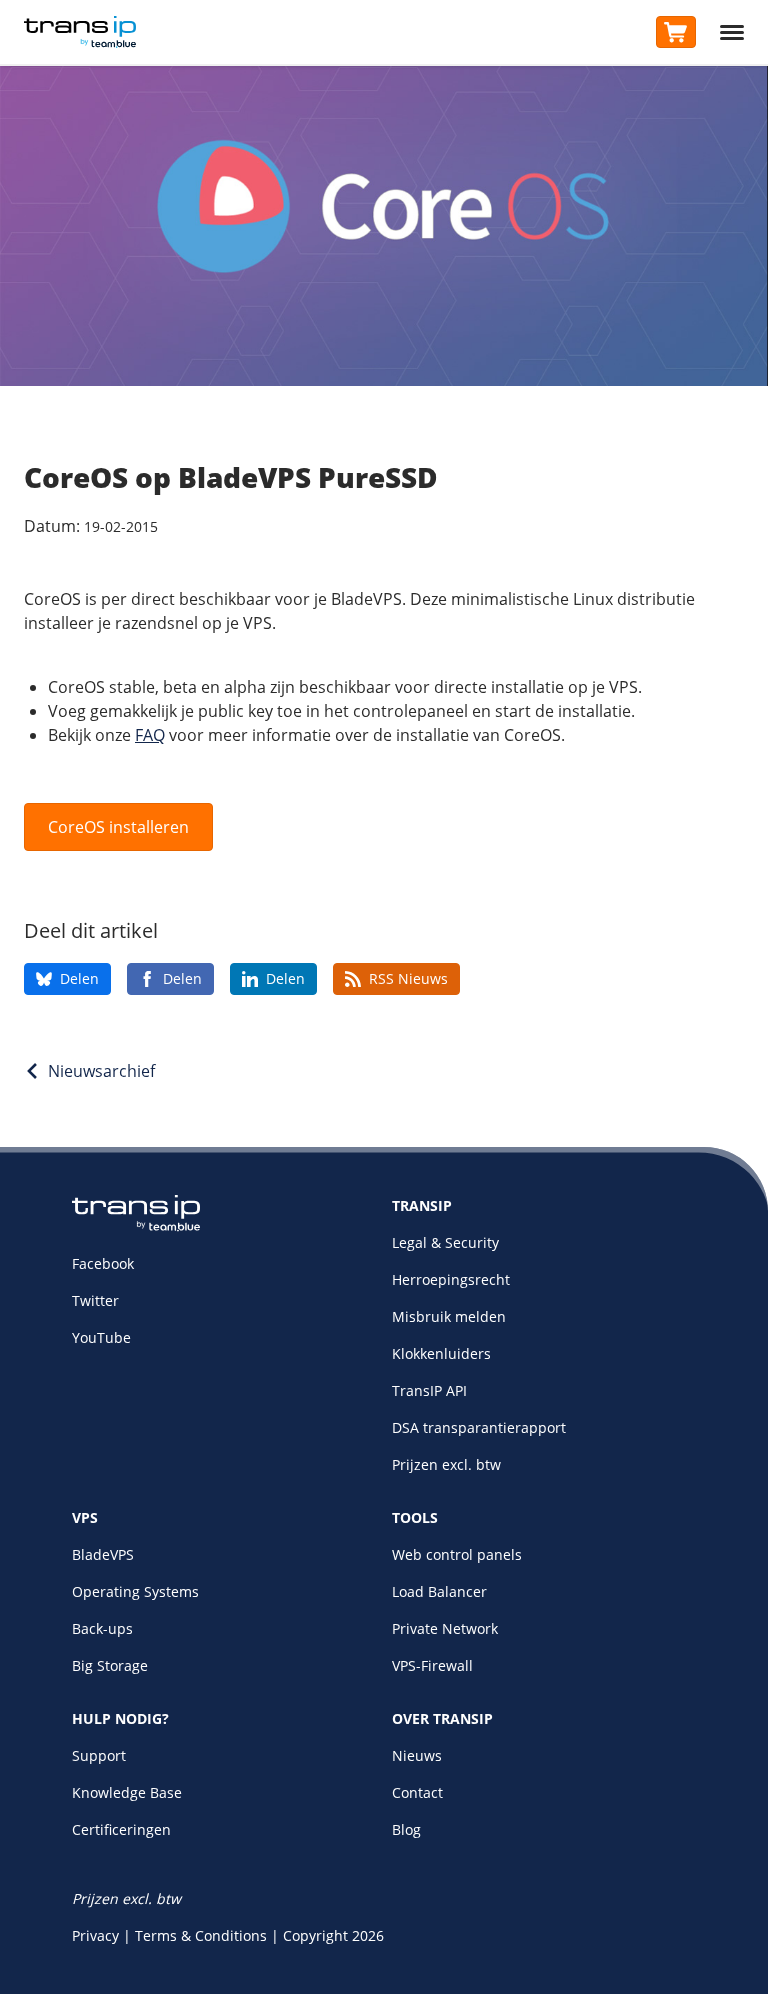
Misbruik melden (449, 1316)
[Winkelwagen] (676, 32)
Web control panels (457, 1554)
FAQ (150, 735)
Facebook (103, 1263)
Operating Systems (135, 1591)
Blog (406, 1829)
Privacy (95, 1935)
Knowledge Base (127, 1792)
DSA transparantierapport (479, 1427)
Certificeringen (121, 1829)
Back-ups (102, 1628)
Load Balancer (439, 1591)
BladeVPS (103, 1554)
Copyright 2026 (333, 1935)
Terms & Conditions (201, 1935)
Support (99, 1755)
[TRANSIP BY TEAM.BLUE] (136, 1226)
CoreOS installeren (118, 827)
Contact (417, 1792)
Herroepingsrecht (451, 1279)
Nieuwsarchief (101, 1071)
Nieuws (417, 1755)
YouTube (101, 1337)
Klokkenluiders (441, 1353)
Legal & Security (445, 1242)
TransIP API (429, 1390)
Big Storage (110, 1665)
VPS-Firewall (432, 1665)
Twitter (95, 1300)
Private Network (445, 1628)
